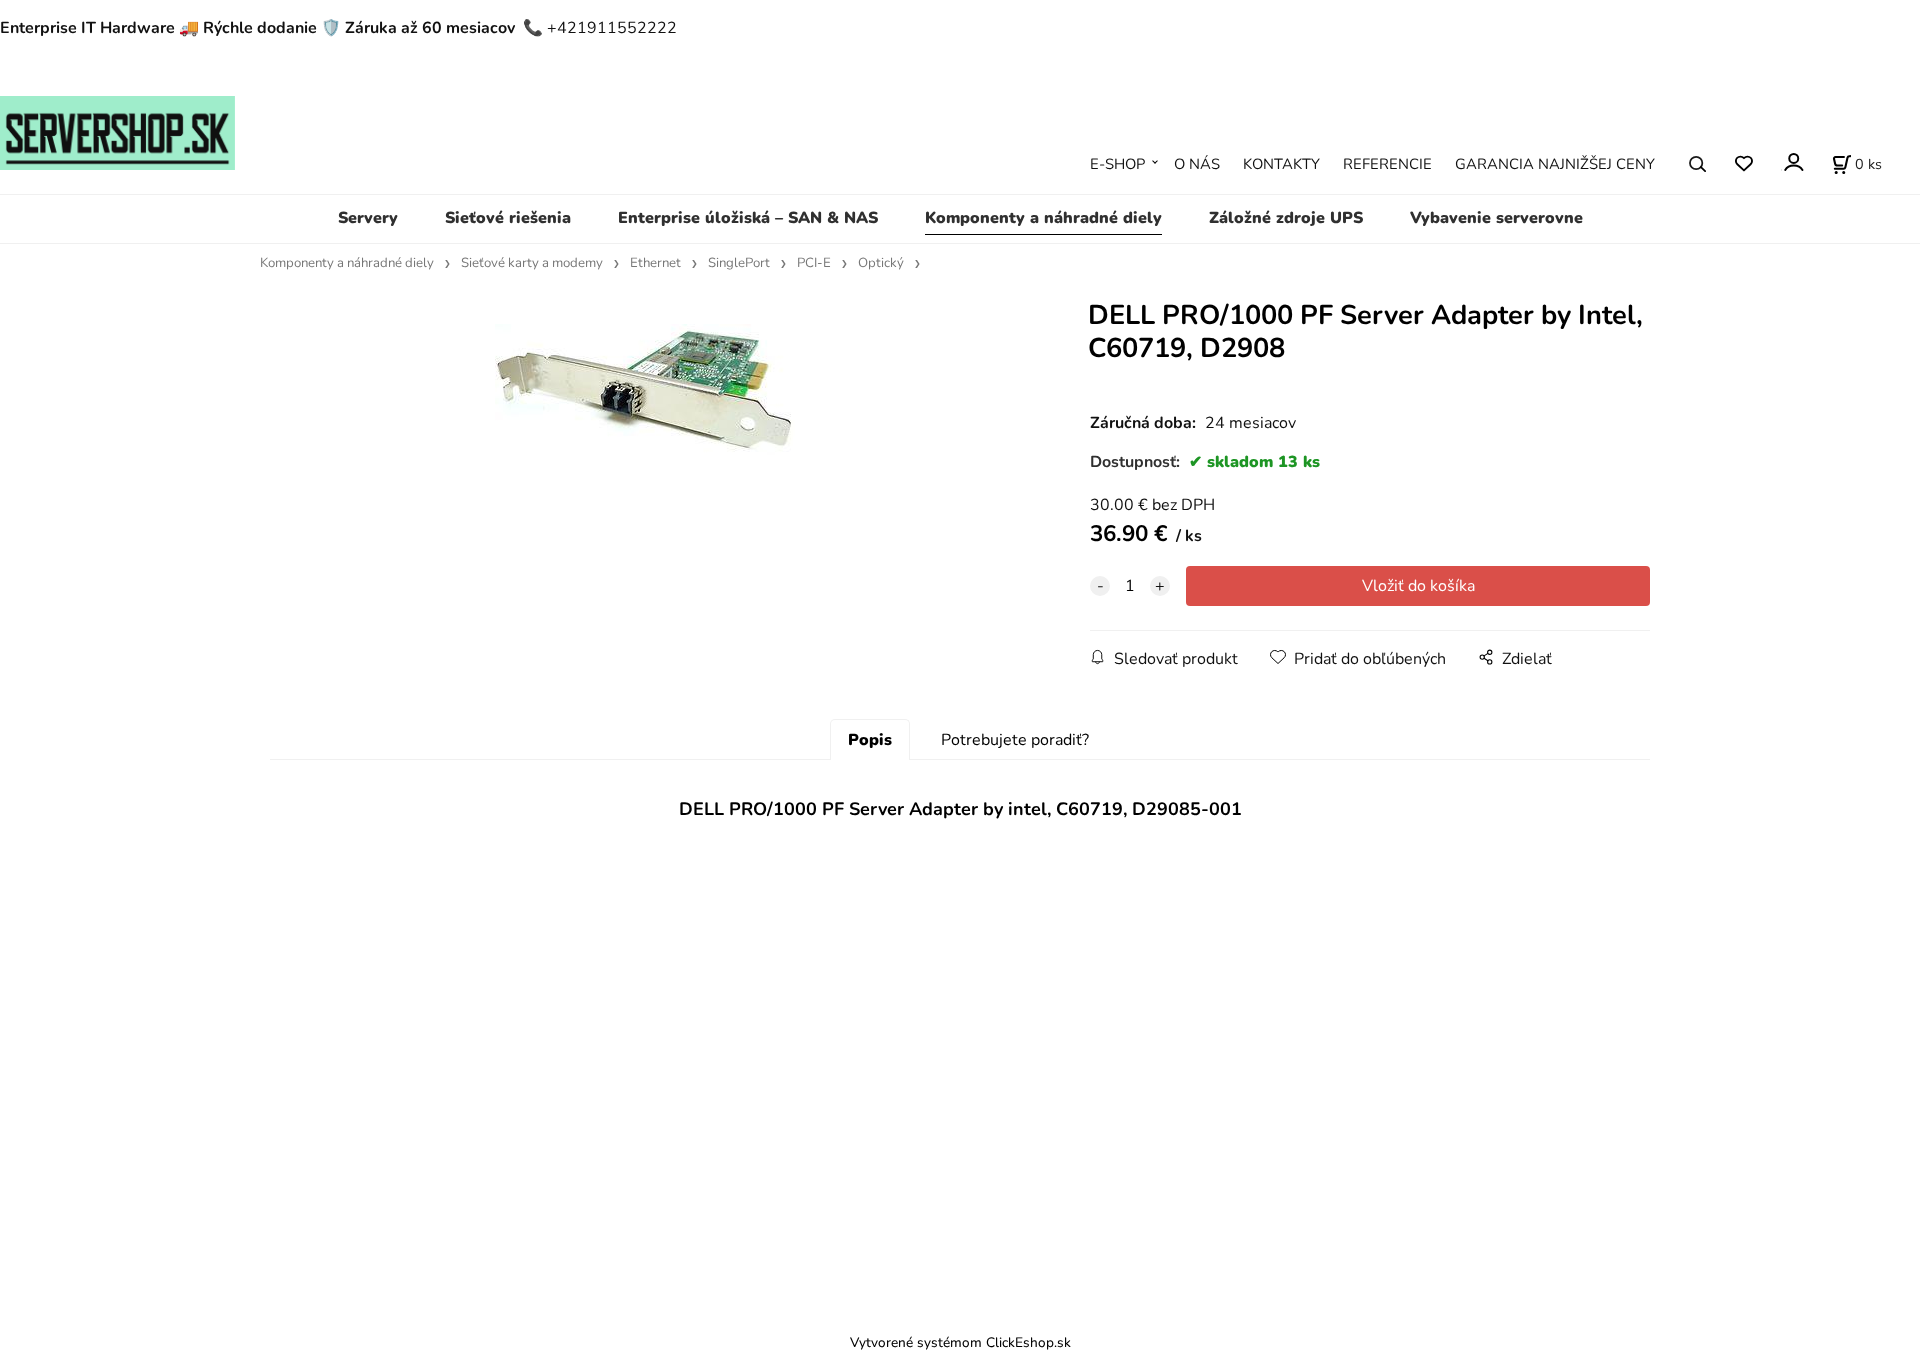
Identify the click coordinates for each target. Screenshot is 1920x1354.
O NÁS (1197, 164)
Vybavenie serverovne (1496, 218)
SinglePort (739, 263)
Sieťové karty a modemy (532, 263)
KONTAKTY (1281, 164)
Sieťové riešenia (508, 218)
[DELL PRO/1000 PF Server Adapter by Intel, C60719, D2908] (645, 464)
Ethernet (655, 263)
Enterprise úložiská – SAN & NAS (748, 218)
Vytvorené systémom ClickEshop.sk (960, 1342)
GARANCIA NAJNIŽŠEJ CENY (1555, 164)
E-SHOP (1117, 164)
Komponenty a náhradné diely (1043, 218)
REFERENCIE (1387, 164)
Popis (870, 740)
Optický (881, 263)
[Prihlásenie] (1792, 162)
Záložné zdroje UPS (1286, 218)
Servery (368, 218)
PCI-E (814, 263)
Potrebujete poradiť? (1015, 740)
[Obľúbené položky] (1743, 164)
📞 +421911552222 (600, 28)
